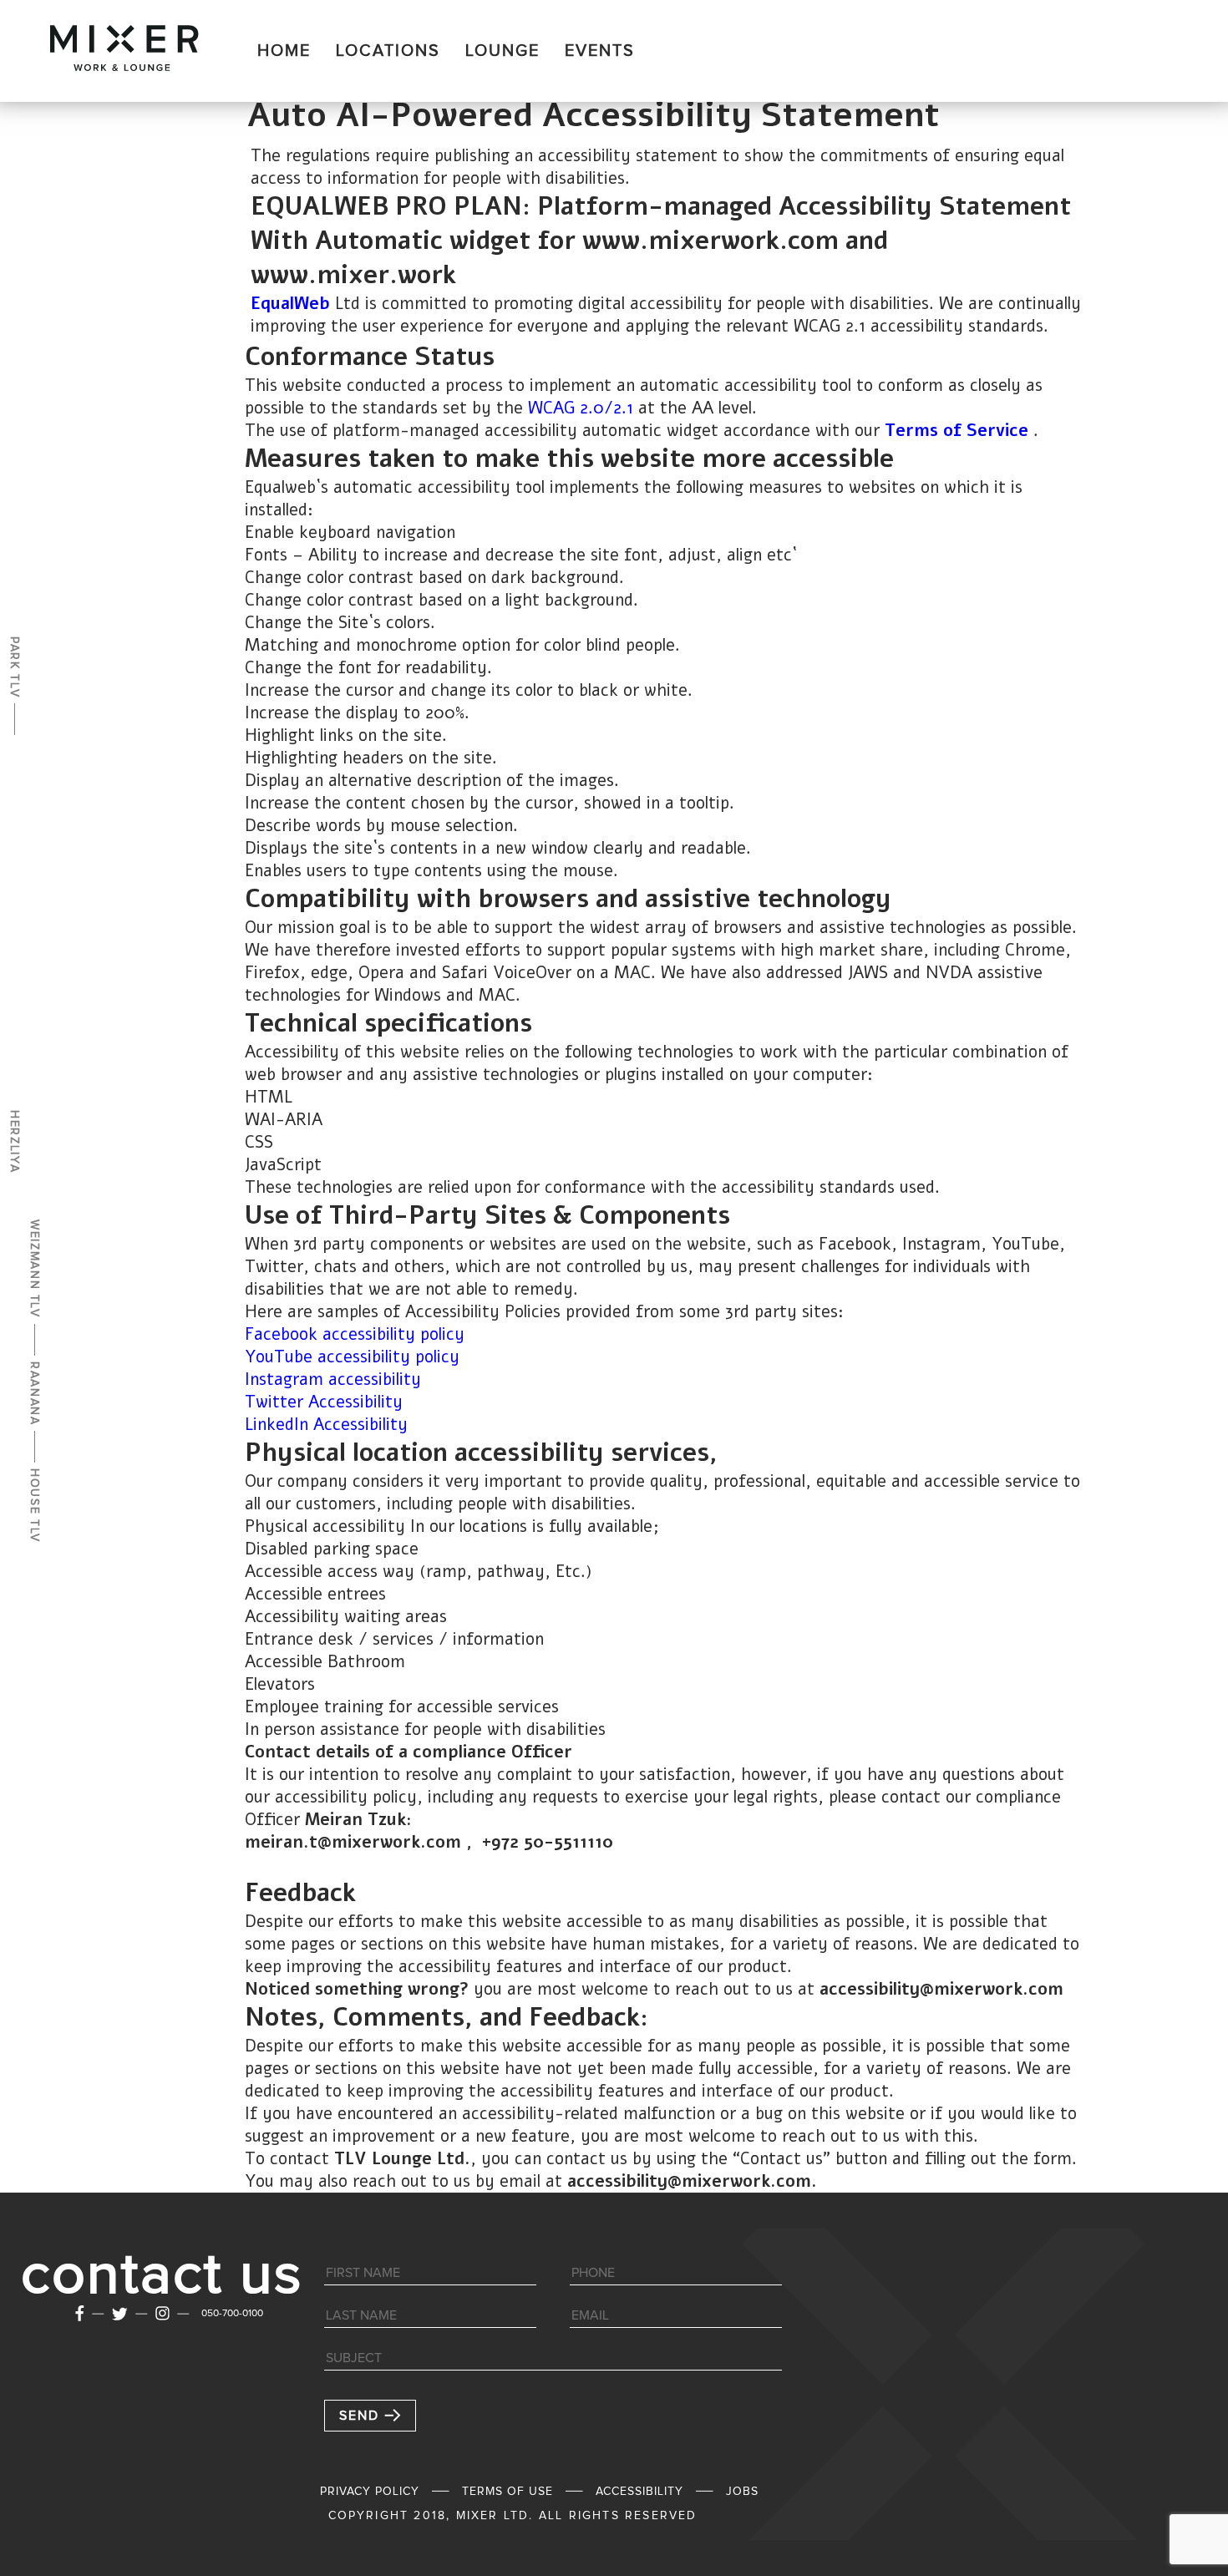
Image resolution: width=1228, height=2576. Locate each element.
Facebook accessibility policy (355, 1334)
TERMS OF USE (507, 2492)
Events (600, 51)
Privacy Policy (370, 2492)
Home (284, 51)
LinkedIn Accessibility (326, 1425)
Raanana (34, 1394)
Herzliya (14, 1141)
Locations (388, 51)
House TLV (34, 1506)
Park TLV (14, 667)
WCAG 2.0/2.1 (581, 408)
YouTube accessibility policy (352, 1357)
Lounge (502, 51)
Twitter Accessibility (324, 1402)
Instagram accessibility (333, 1379)
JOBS (742, 2492)
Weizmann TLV (34, 1269)
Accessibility (639, 2492)
